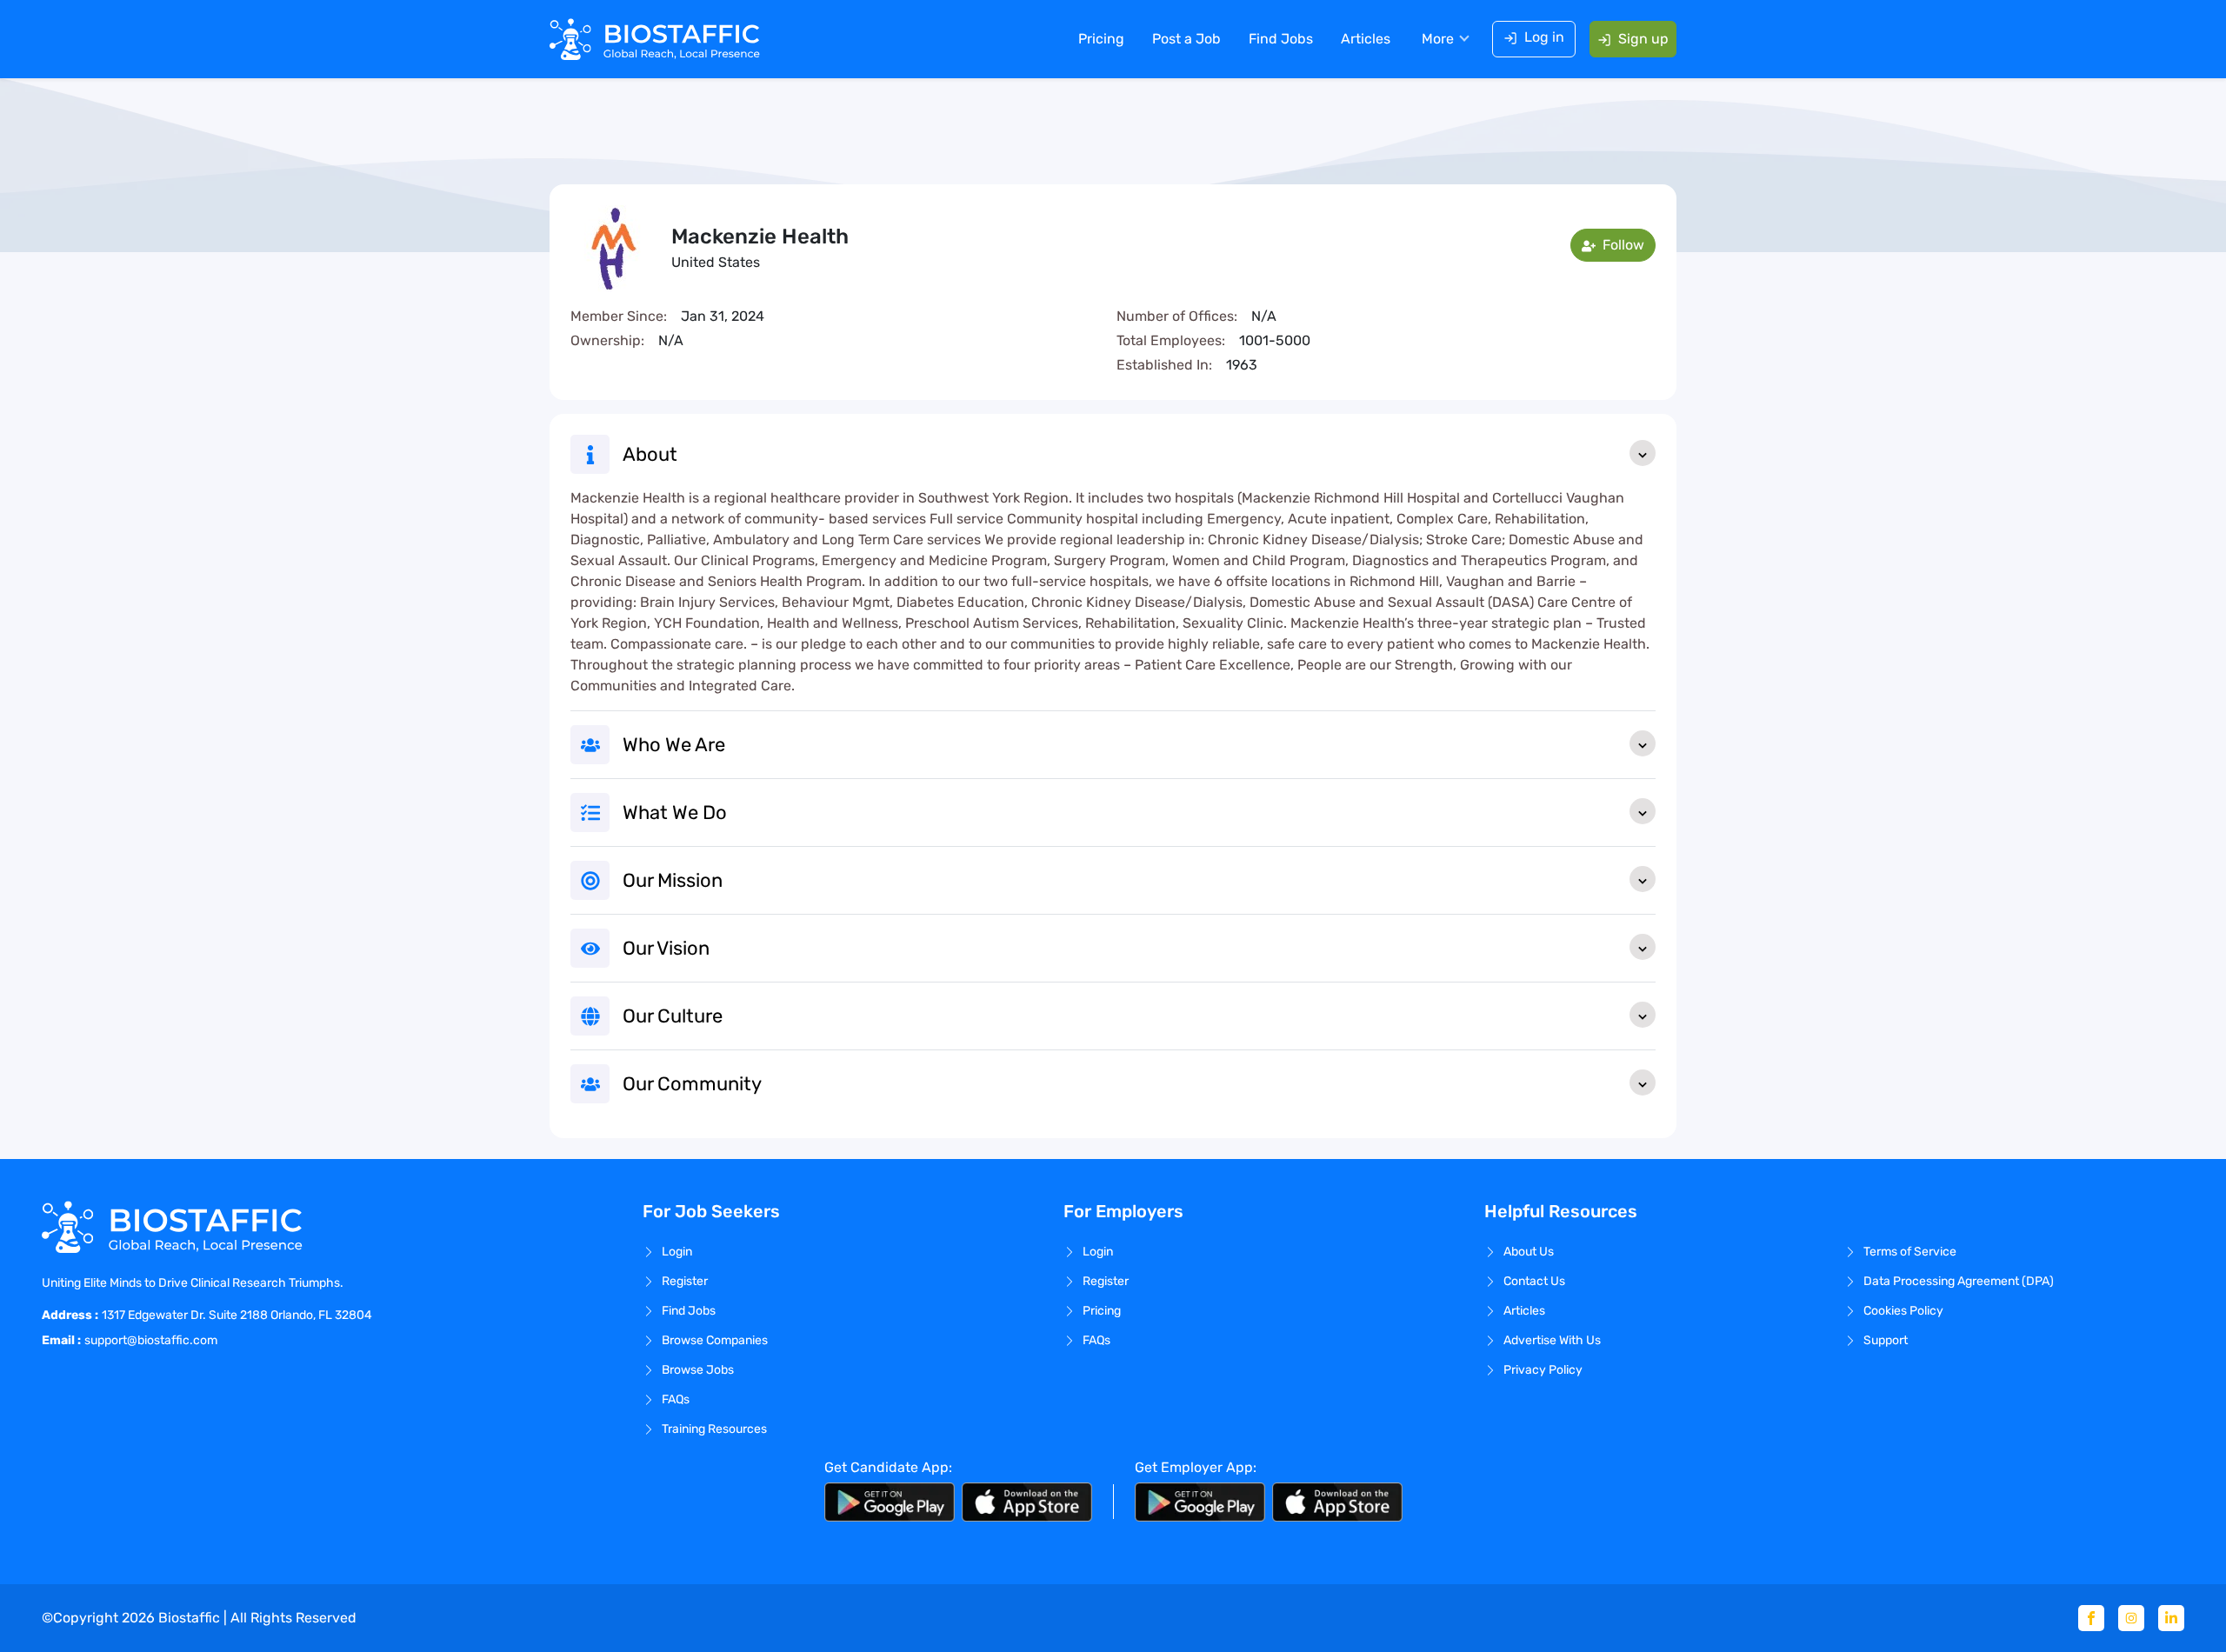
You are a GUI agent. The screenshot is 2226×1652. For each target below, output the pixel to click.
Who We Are (674, 745)
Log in (1544, 37)
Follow (1622, 245)
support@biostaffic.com (151, 1340)
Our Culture (673, 1016)
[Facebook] (2091, 1618)
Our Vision (666, 948)
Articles (1366, 39)
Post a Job (1186, 39)
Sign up (1643, 39)
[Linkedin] (2171, 1618)
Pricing (1101, 39)
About (650, 454)
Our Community (692, 1084)
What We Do (675, 813)
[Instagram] (2131, 1618)
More (1438, 39)
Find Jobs (1281, 39)
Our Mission (673, 880)
